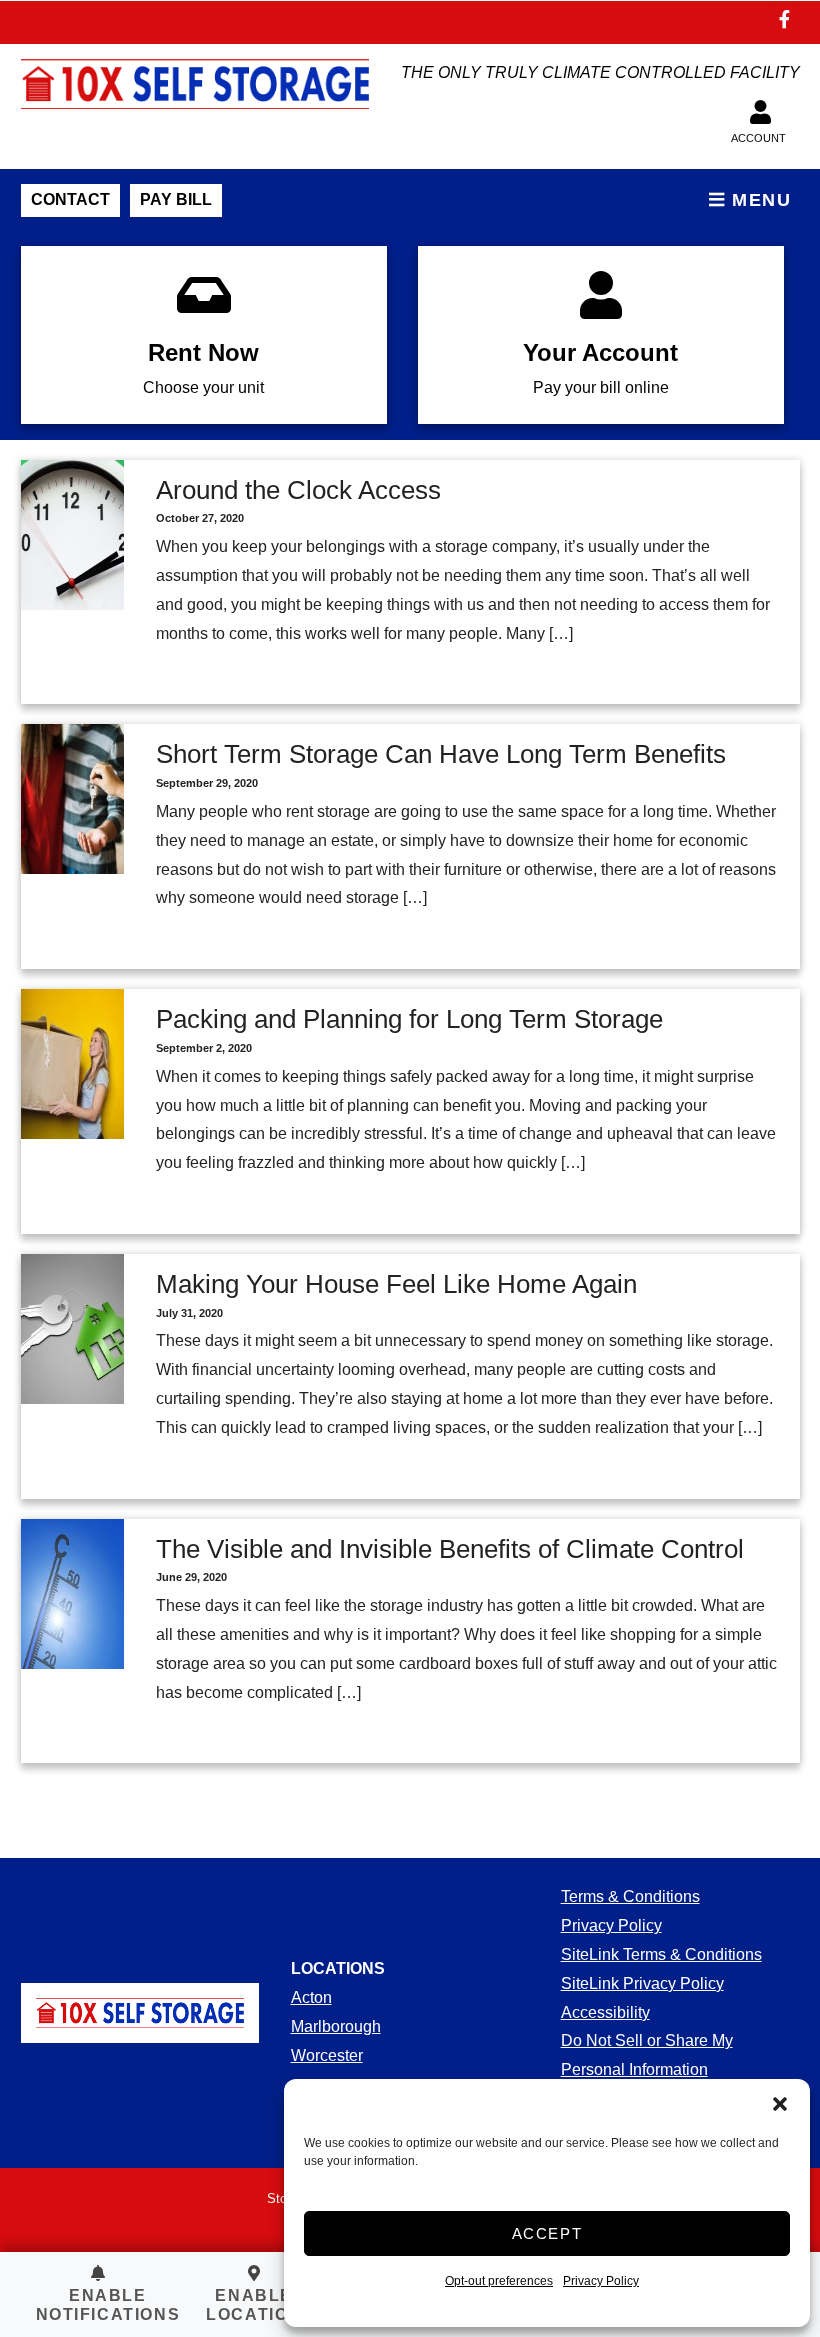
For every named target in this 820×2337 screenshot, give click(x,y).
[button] (780, 2104)
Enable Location (254, 2305)
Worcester (327, 2055)
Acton (311, 1997)
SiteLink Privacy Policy (642, 1983)
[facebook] (785, 22)
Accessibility (605, 2012)
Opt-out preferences (499, 2281)
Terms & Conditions (630, 1896)
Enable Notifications (108, 2305)
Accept (547, 2233)
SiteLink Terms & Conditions (661, 1954)
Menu (759, 200)
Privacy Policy (601, 2281)
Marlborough (336, 2026)
